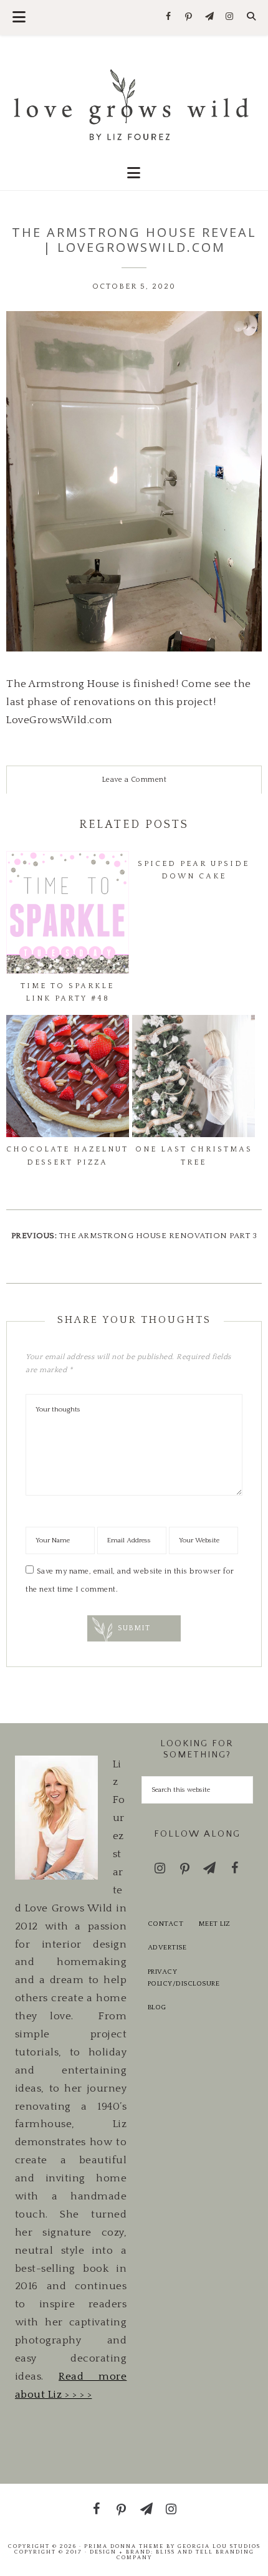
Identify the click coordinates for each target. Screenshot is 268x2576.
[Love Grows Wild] (134, 103)
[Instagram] (230, 17)
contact (166, 1924)
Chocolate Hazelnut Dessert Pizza (67, 1156)
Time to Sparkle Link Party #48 (67, 992)
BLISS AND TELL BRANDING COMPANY (185, 2554)
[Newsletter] (209, 17)
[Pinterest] (189, 17)
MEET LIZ (215, 1924)
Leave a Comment (134, 780)
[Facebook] (169, 17)
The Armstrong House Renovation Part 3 (158, 1236)
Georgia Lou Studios (219, 2546)
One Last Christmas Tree (194, 1156)
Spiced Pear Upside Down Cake (194, 870)
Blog (157, 2007)
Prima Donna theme (124, 2546)
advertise (167, 1948)
